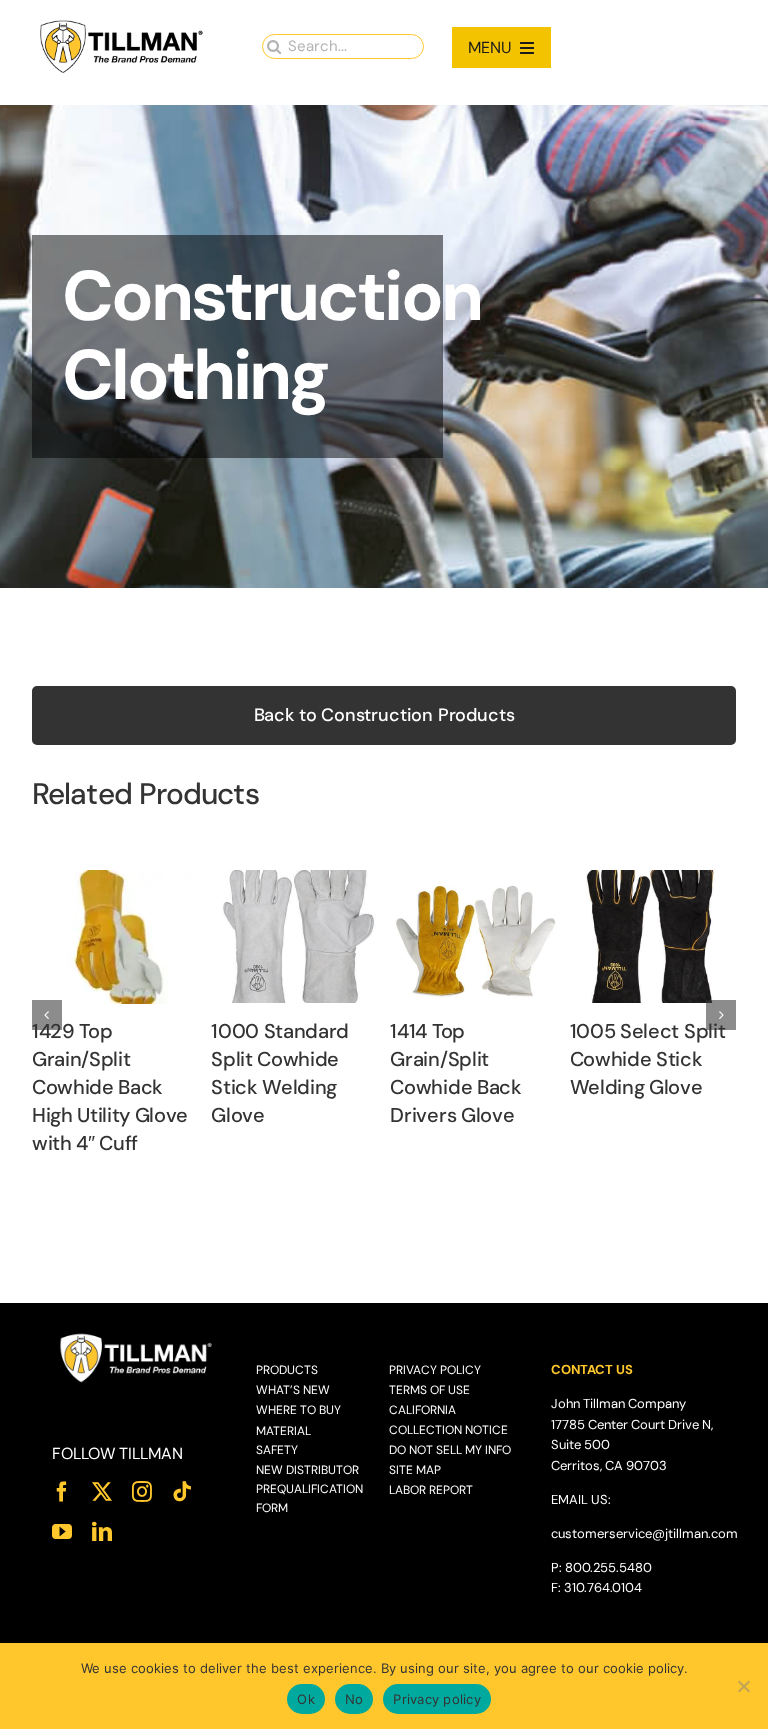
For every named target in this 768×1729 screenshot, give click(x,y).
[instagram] (142, 1492)
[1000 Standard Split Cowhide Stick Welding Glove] (294, 880)
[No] (743, 1686)
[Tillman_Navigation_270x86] (122, 25)
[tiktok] (182, 1492)
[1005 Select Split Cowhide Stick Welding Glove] (653, 880)
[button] (47, 1015)
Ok (306, 1699)
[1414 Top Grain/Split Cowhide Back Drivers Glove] (473, 880)
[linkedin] (102, 1532)
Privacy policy (437, 1699)
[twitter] (102, 1492)
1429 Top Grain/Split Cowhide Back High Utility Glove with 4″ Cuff (110, 1087)
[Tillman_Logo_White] (136, 1338)
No (354, 1699)
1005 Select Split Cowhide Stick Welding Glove (648, 1059)
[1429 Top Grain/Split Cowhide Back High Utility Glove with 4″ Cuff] (115, 880)
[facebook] (62, 1492)
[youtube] (62, 1532)
